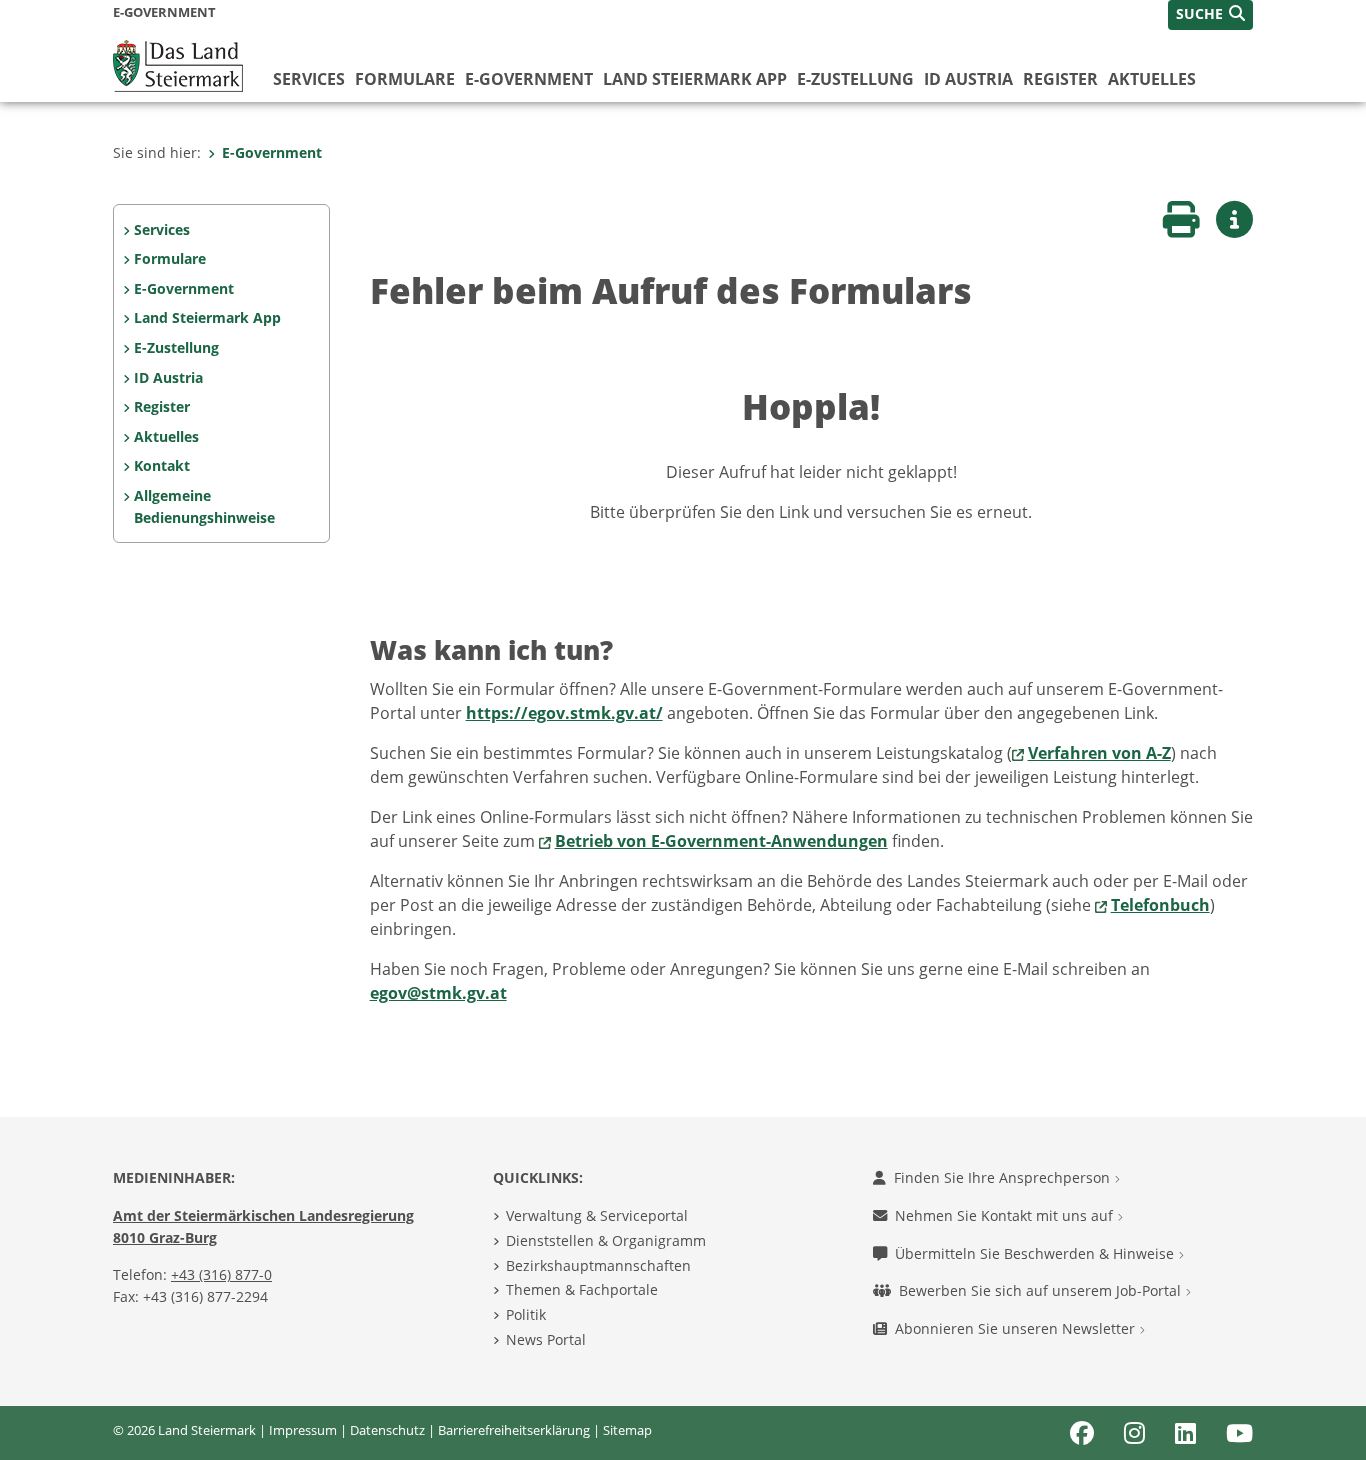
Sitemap (627, 1430)
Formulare (405, 79)
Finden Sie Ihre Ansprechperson (1004, 1177)
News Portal (546, 1339)
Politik (526, 1314)
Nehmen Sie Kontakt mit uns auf (1006, 1215)
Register (1060, 79)
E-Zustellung (855, 79)
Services (309, 79)
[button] (1210, 15)
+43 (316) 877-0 (221, 1274)
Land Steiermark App (695, 79)
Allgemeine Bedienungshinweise (204, 506)
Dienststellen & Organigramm (606, 1240)
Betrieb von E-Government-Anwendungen (721, 841)
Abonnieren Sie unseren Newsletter (1017, 1328)
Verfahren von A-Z (1099, 753)
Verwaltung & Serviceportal (597, 1215)
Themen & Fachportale (582, 1289)
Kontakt (162, 465)
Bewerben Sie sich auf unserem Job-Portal (1042, 1290)
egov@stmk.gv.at (438, 993)
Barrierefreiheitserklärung (514, 1430)
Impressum (303, 1430)
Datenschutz (387, 1430)
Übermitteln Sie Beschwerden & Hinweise (1036, 1253)
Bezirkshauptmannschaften (598, 1265)
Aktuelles (1152, 79)
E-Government (529, 79)
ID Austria (968, 79)
